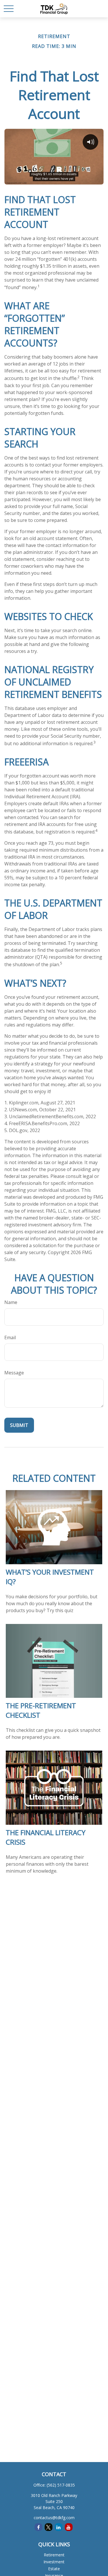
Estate (54, 2569)
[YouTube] (69, 2527)
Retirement (54, 2555)
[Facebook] (38, 2527)
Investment (54, 2562)
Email (10, 1337)
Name (11, 1302)
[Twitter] (49, 2527)
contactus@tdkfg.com (54, 2518)
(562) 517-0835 (61, 2485)
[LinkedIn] (59, 2527)
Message (14, 1373)
